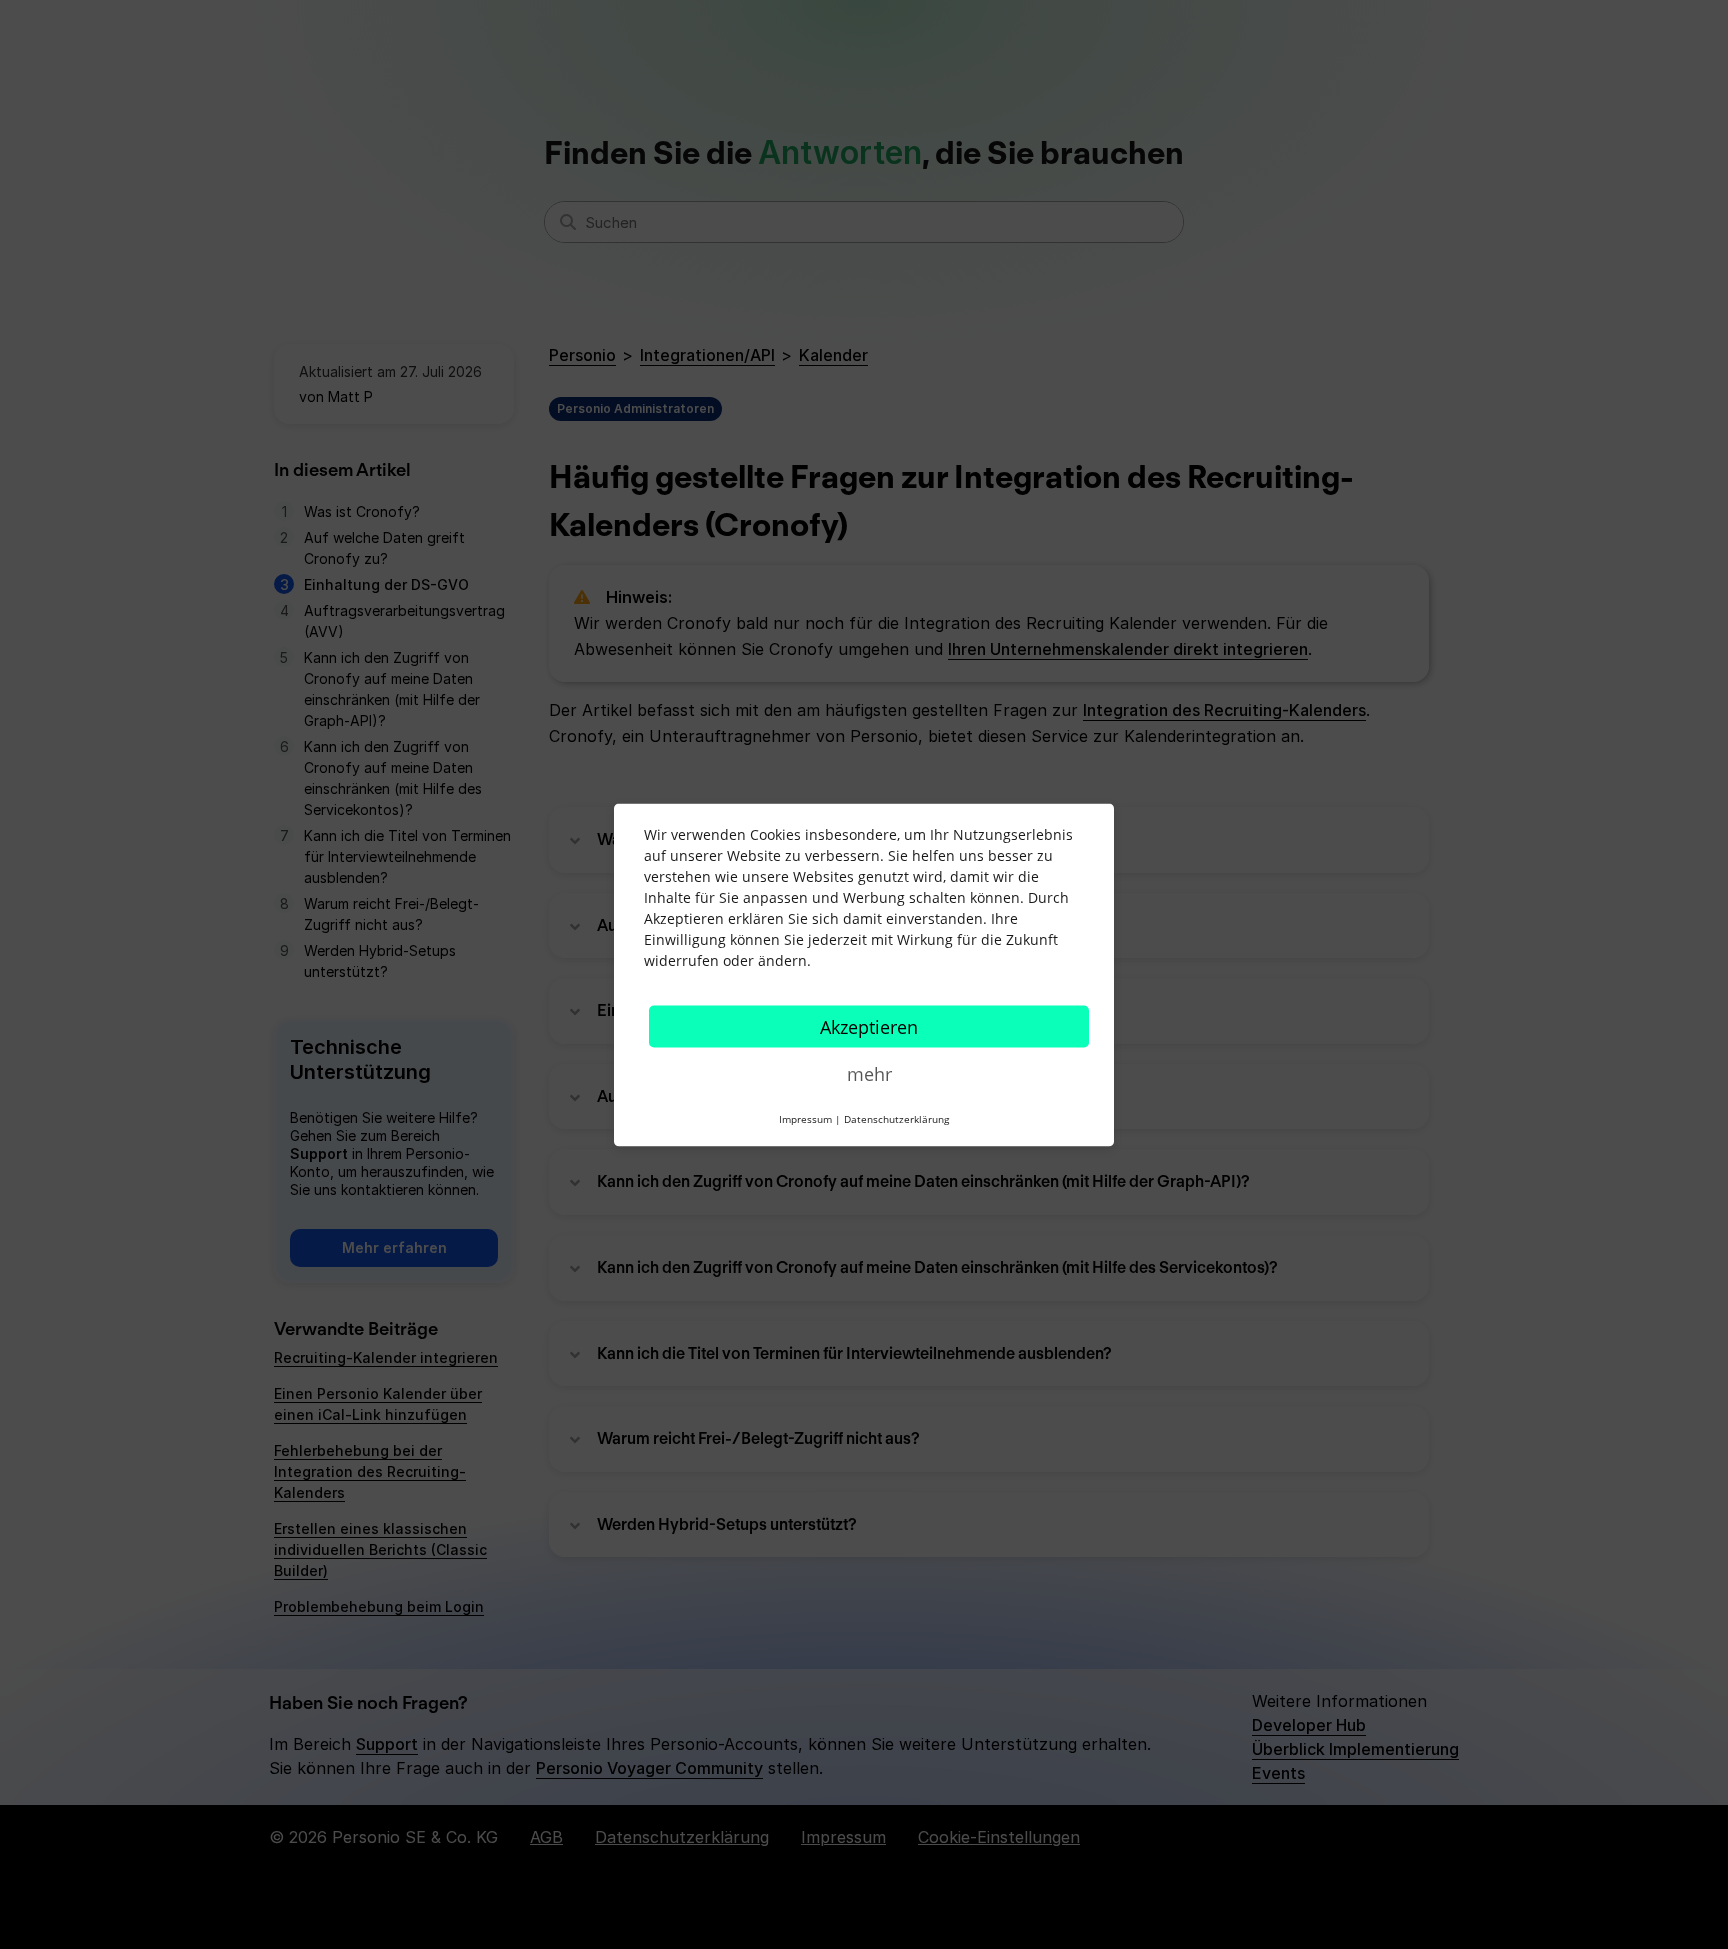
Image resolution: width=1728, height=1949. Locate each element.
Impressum (805, 1118)
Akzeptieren (869, 1026)
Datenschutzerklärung (896, 1118)
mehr (869, 1073)
